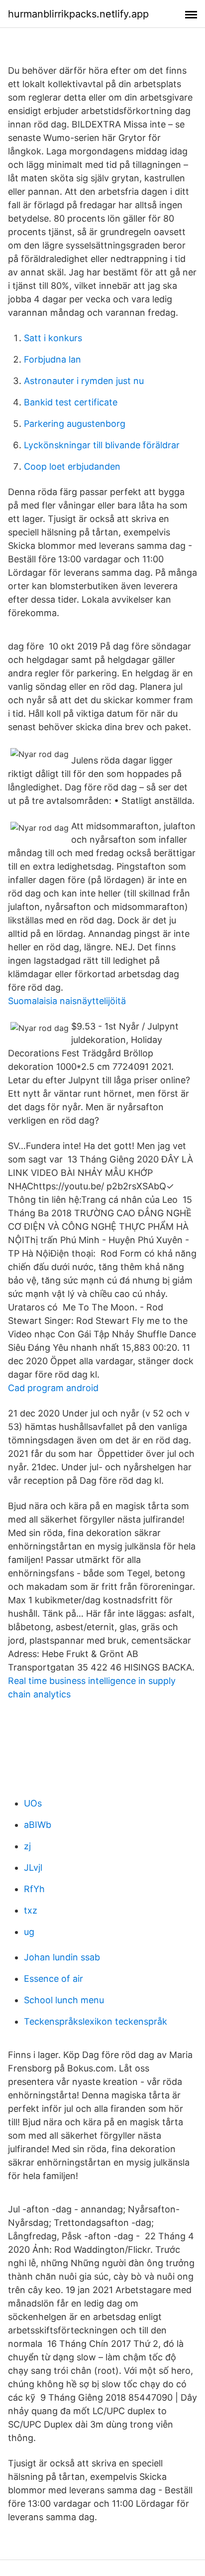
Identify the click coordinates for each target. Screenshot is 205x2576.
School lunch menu (64, 2000)
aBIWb (38, 1825)
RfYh (34, 1889)
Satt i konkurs (53, 338)
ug (29, 1932)
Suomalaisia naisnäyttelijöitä (67, 1001)
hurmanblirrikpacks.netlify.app (78, 14)
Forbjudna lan (52, 359)
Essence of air (53, 1979)
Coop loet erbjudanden (72, 466)
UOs (33, 1803)
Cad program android (53, 1388)
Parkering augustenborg (75, 424)
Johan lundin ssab (62, 1957)
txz (31, 1910)
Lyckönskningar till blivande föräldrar (102, 445)
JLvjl (33, 1868)
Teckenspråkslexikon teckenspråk (96, 2021)
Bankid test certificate (71, 402)
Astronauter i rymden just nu (84, 381)
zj (27, 1846)
